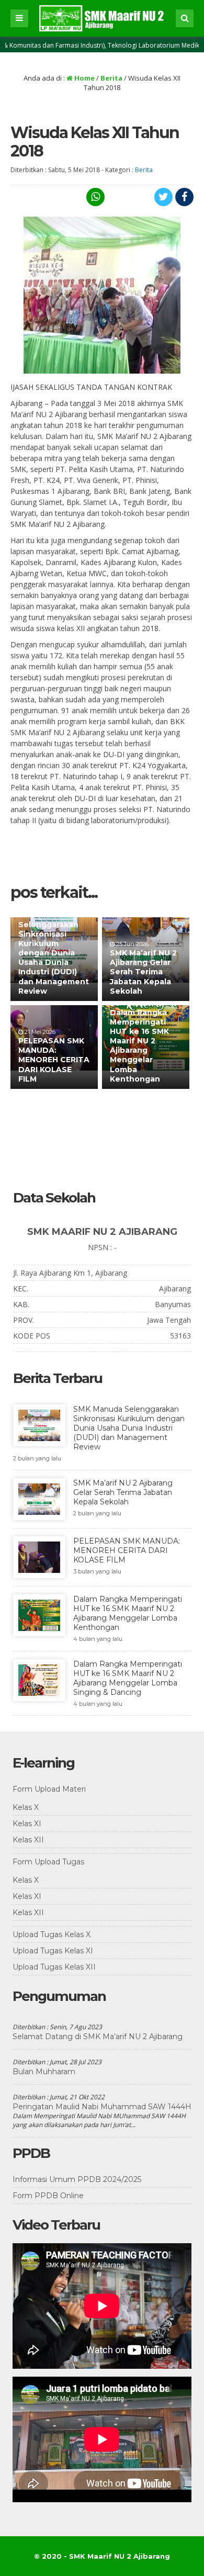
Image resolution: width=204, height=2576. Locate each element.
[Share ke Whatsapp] (94, 197)
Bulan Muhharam (44, 2072)
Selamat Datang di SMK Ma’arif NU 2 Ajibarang (98, 2037)
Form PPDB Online (48, 2196)
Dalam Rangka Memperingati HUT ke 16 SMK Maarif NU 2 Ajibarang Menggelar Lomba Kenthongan (139, 1046)
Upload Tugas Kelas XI (53, 1951)
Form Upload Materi (49, 1789)
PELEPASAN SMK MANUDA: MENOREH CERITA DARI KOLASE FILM (54, 1060)
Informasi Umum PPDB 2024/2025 (77, 2179)
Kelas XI (27, 1824)
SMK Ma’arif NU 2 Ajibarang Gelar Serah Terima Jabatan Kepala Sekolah (143, 972)
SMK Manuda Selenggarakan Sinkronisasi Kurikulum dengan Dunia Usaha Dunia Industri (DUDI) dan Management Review (54, 953)
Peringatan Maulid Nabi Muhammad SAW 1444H (102, 2107)
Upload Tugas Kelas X (52, 1934)
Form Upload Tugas (48, 1862)
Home (84, 78)
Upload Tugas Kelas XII (54, 1967)
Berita (111, 78)
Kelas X (26, 1807)
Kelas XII (28, 1840)
